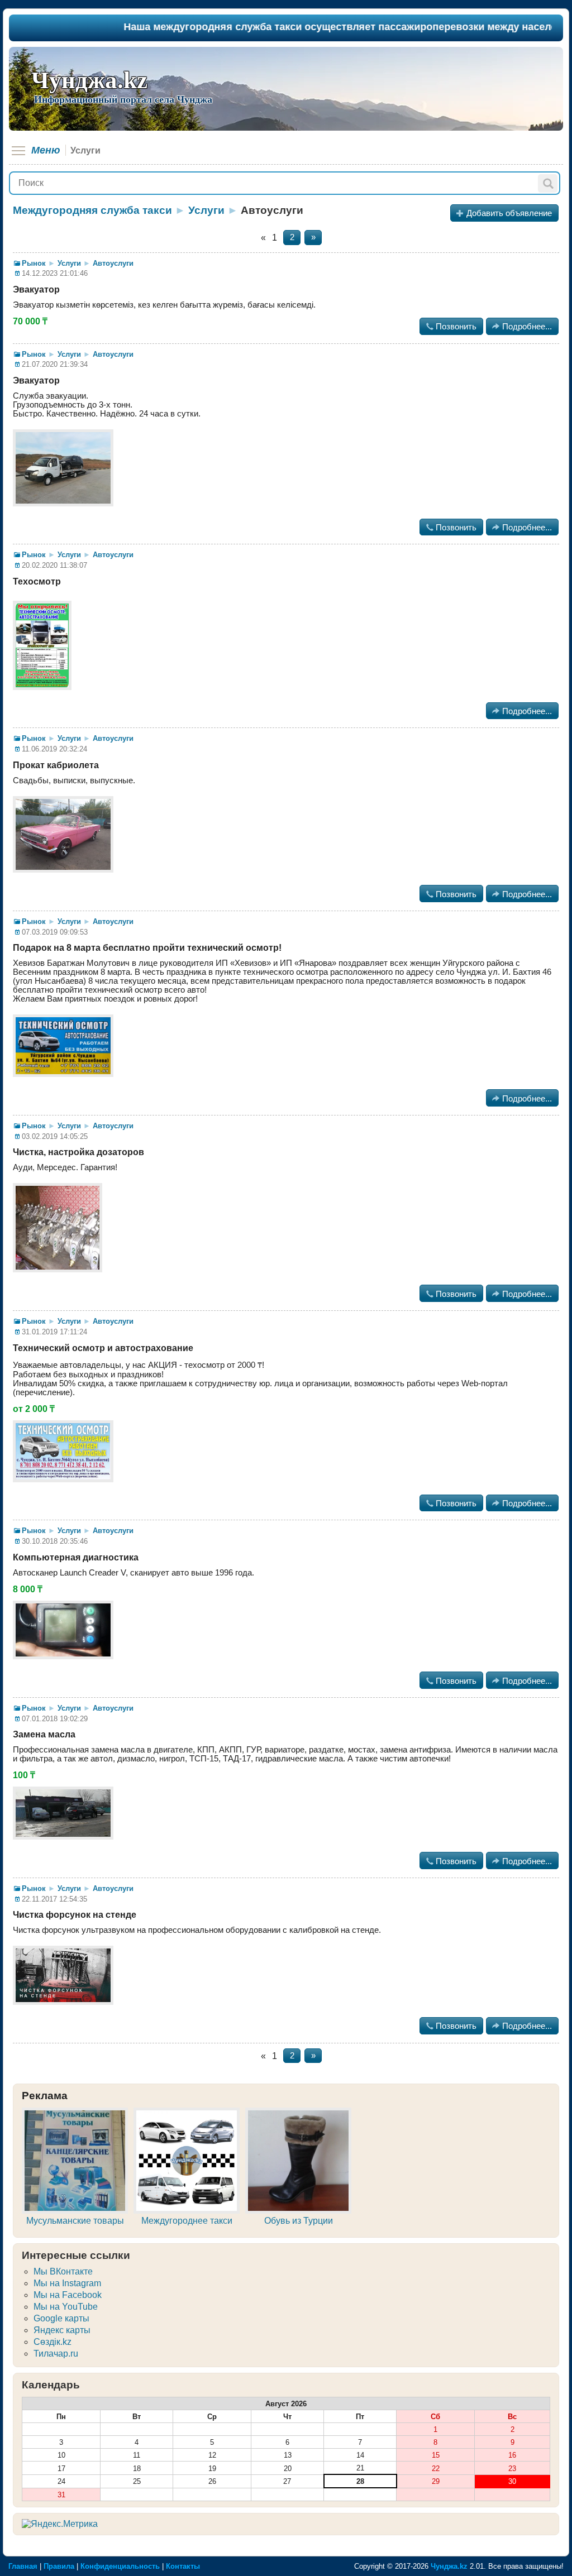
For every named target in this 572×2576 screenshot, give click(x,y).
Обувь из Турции (299, 2221)
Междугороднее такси (187, 2221)
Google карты (61, 2318)
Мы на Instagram (67, 2283)
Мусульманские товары (75, 2221)
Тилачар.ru (56, 2354)
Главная (23, 2566)
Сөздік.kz (53, 2342)
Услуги (206, 210)
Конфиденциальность (120, 2566)
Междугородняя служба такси (92, 210)
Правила (59, 2566)
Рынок (34, 263)
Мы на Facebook (68, 2295)
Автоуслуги (113, 263)
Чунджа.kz (89, 80)
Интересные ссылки (76, 2255)
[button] (548, 183)
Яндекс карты (62, 2330)
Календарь (51, 2385)
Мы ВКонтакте (63, 2271)
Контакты (183, 2566)
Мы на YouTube (66, 2307)
